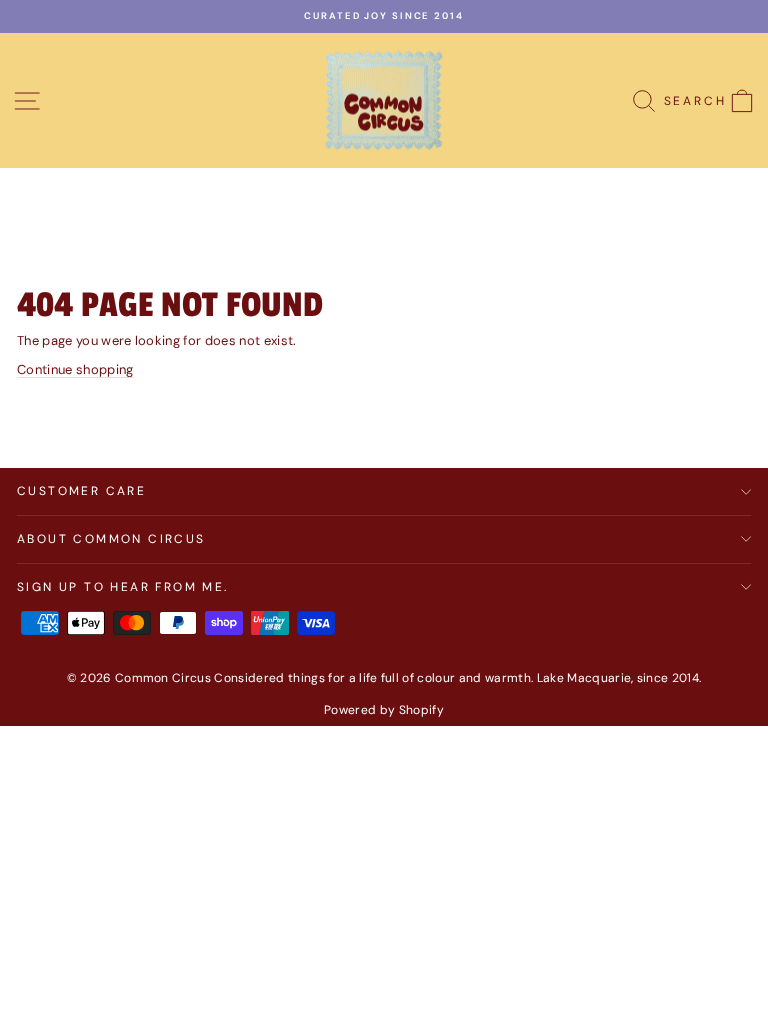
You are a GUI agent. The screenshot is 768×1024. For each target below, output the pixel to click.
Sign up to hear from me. (123, 587)
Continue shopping (75, 369)
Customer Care (81, 491)
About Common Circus (111, 539)
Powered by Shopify (384, 710)
